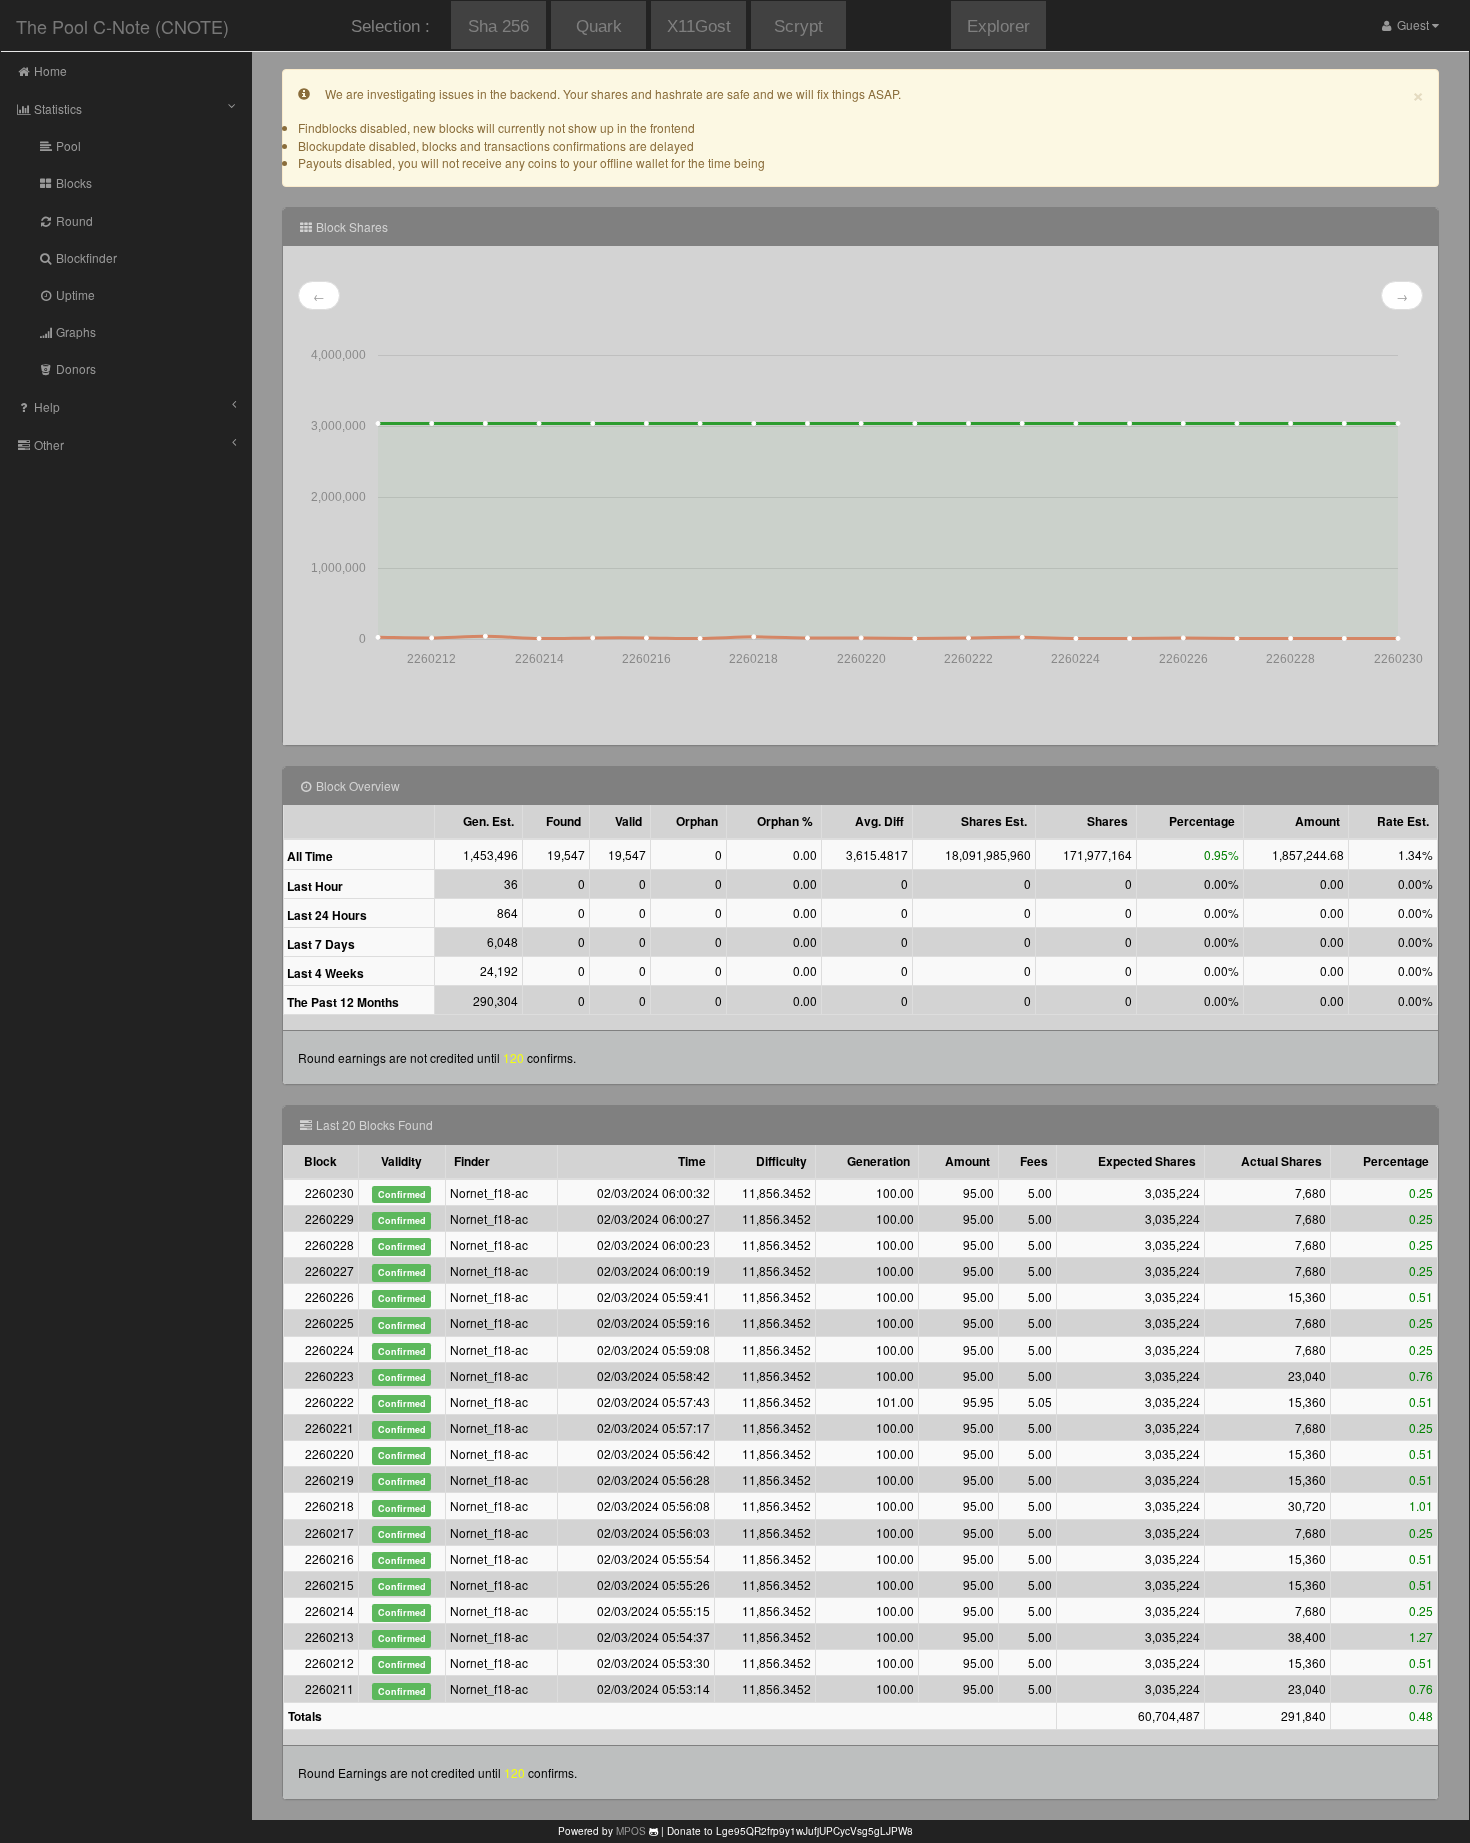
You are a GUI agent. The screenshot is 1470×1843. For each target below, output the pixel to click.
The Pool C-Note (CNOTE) (122, 26)
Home (49, 70)
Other (47, 444)
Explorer (998, 26)
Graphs (74, 331)
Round (73, 220)
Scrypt (798, 26)
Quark (599, 26)
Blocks (72, 182)
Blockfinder (85, 257)
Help (45, 406)
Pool (67, 145)
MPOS (631, 1831)
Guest (1413, 24)
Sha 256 (498, 26)
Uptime (74, 294)
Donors (74, 368)
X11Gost (699, 26)
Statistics (56, 108)
